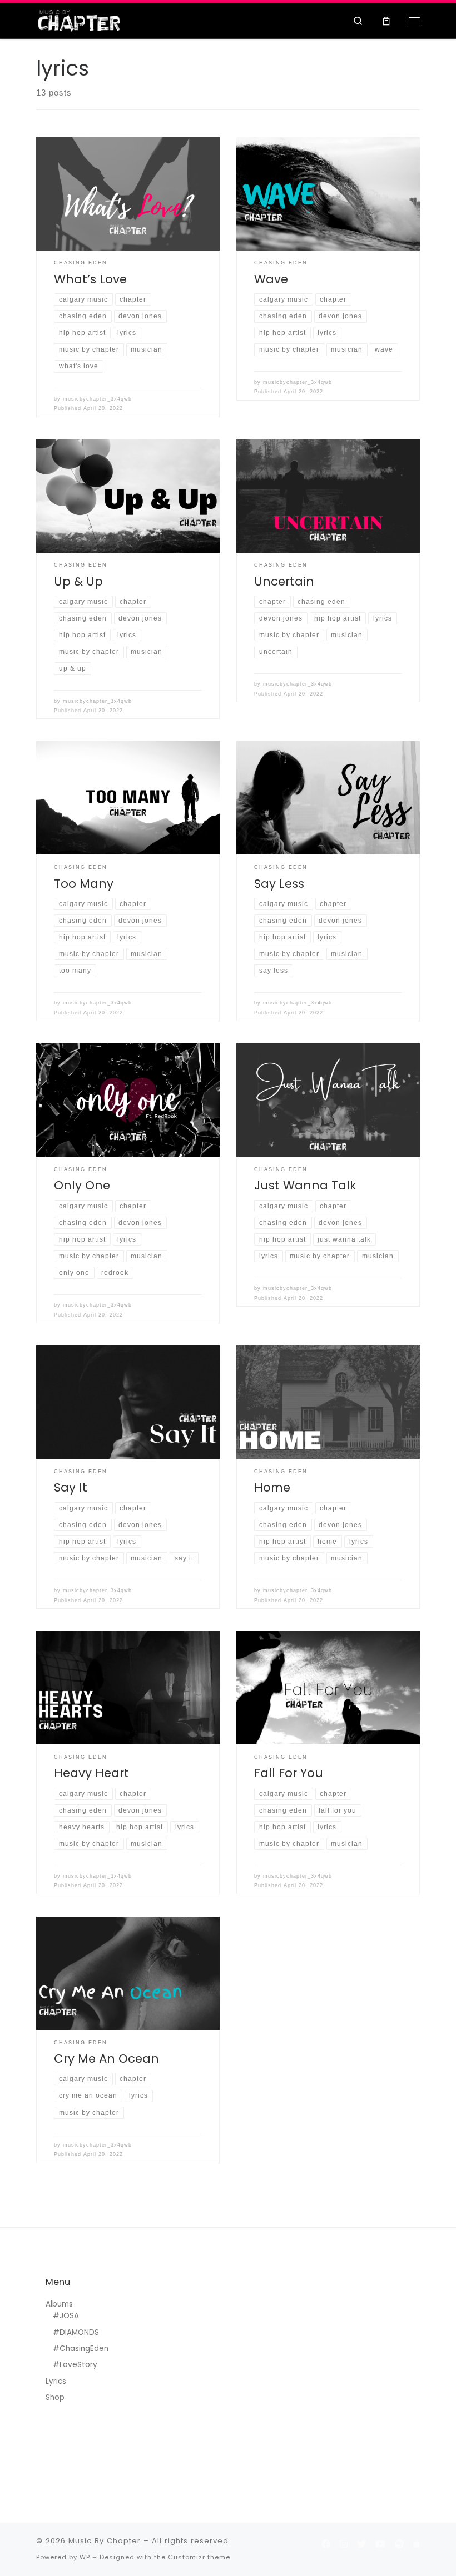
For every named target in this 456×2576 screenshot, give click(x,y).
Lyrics (56, 2381)
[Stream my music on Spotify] (399, 2544)
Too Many (84, 884)
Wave (271, 279)
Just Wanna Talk (305, 1185)
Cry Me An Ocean (106, 2059)
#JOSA (66, 2316)
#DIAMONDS (76, 2332)
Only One (82, 1185)
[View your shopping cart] (386, 20)
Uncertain (284, 581)
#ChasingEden (81, 2349)
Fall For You (289, 1773)
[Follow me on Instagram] (344, 2544)
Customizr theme (199, 2557)
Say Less (279, 884)
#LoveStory (75, 2365)
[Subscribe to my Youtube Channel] (380, 2544)
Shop (55, 2397)
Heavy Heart (91, 1773)
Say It (71, 1487)
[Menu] (414, 21)
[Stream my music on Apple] (417, 2544)
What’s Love (90, 279)
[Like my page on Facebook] (326, 2544)
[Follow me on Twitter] (361, 2544)
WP (85, 2557)
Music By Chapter (105, 2541)
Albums (59, 2304)
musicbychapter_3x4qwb (97, 399)
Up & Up (78, 581)
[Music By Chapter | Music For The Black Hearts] (79, 19)
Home (272, 1487)
